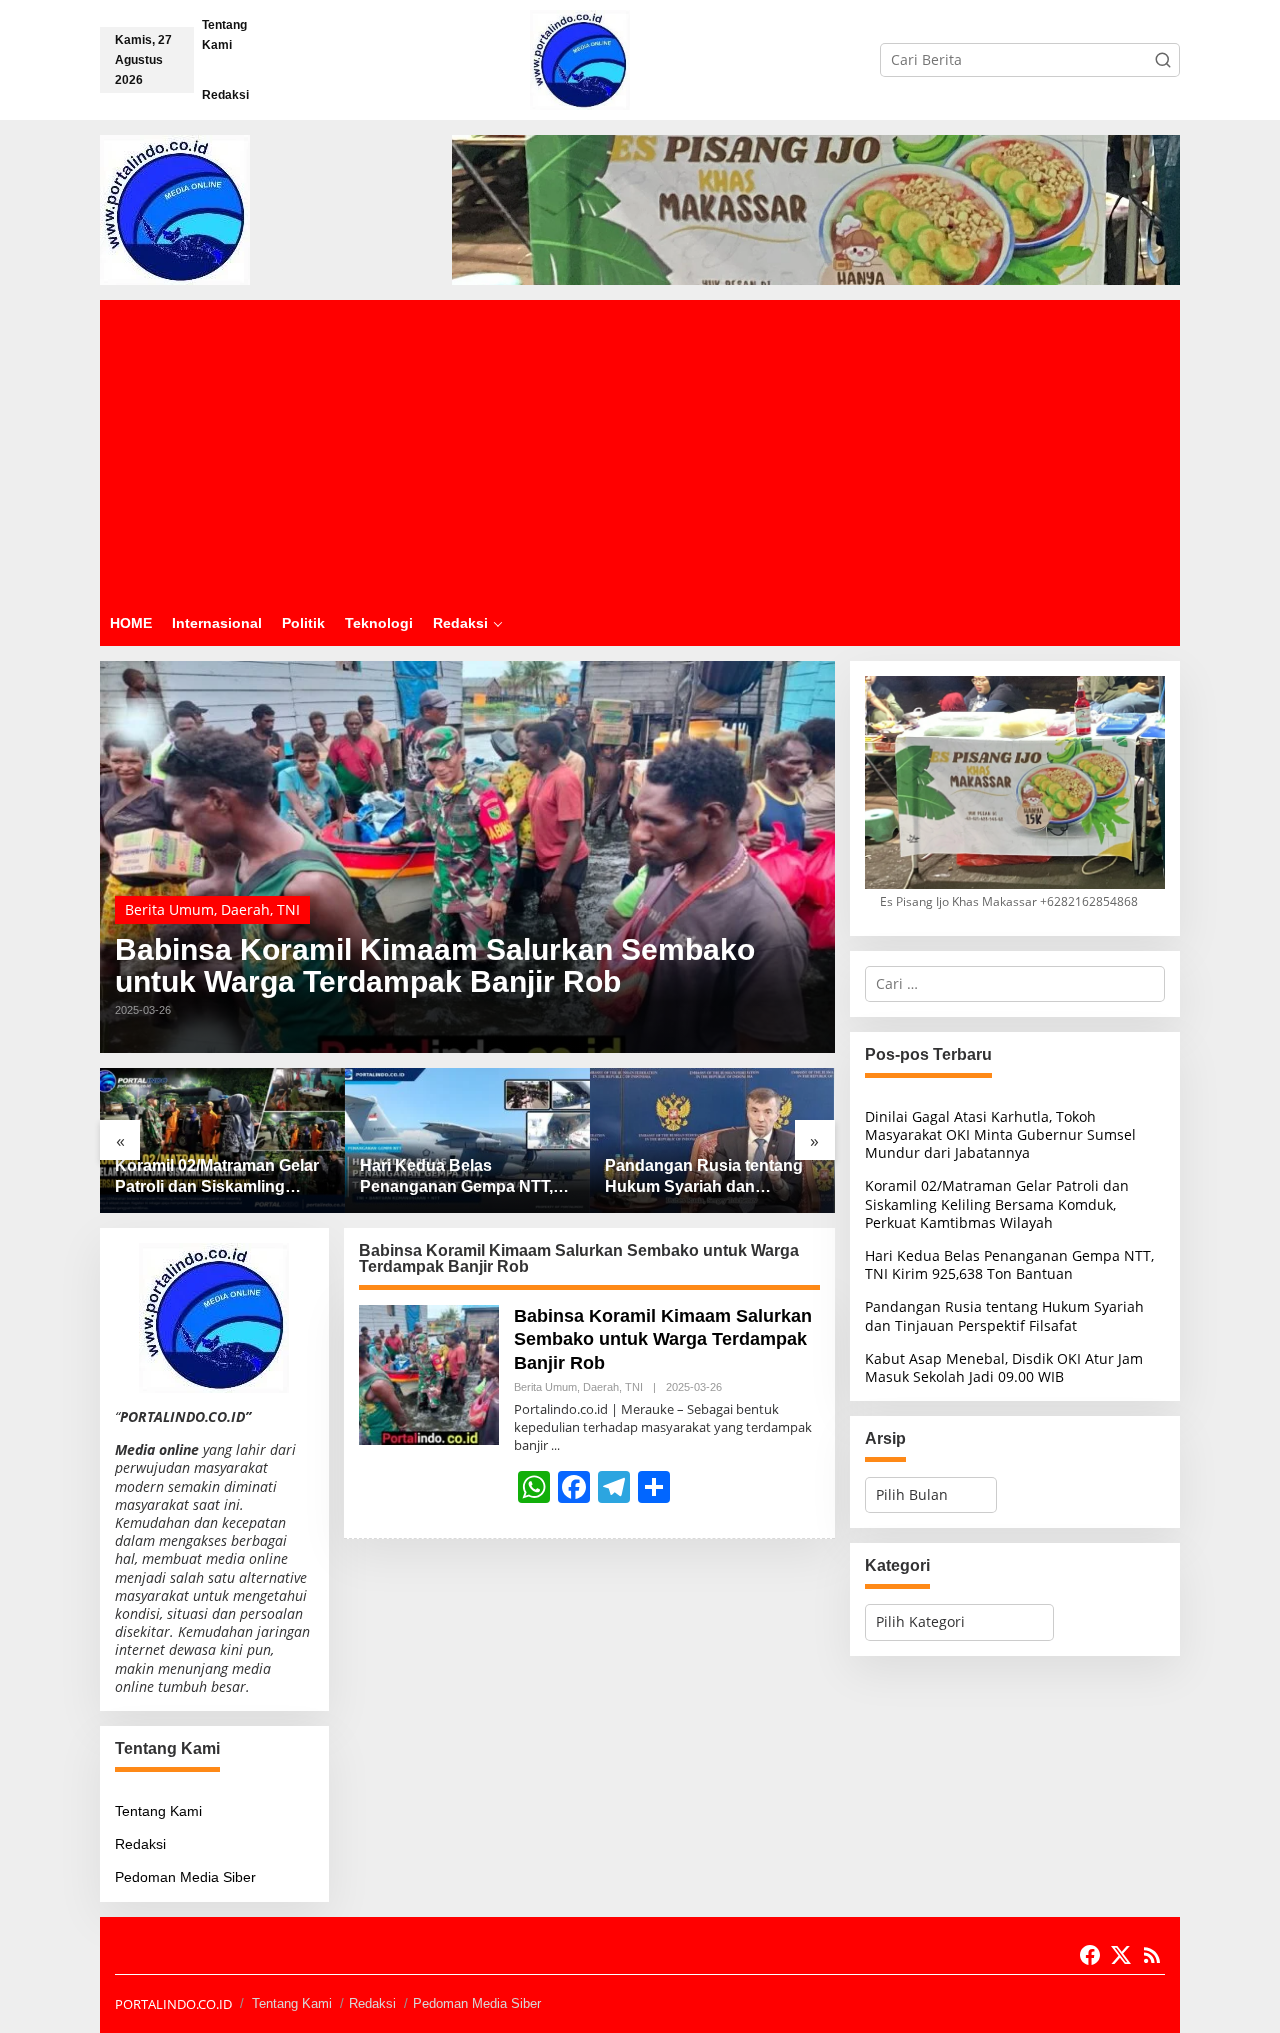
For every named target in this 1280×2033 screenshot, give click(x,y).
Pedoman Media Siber (185, 1877)
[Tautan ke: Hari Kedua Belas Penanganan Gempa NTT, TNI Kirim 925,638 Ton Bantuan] (467, 1140)
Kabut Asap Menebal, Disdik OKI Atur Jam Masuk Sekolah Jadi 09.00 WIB (1004, 1367)
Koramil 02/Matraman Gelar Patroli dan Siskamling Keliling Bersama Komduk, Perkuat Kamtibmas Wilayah (221, 1177)
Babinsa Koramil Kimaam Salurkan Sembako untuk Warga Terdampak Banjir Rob (435, 966)
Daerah (245, 909)
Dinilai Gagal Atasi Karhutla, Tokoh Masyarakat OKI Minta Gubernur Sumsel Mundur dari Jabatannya (1000, 1134)
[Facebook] (1090, 1955)
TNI (288, 909)
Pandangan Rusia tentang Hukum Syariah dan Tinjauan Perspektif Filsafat (708, 1177)
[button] (1163, 60)
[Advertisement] (640, 450)
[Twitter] (1121, 1955)
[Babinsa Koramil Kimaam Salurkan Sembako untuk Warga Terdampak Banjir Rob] (555, 1445)
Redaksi (140, 1844)
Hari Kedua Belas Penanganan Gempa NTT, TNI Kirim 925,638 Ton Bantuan (456, 1177)
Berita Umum (169, 909)
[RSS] (1152, 1955)
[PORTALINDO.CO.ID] (580, 58)
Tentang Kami (158, 1811)
